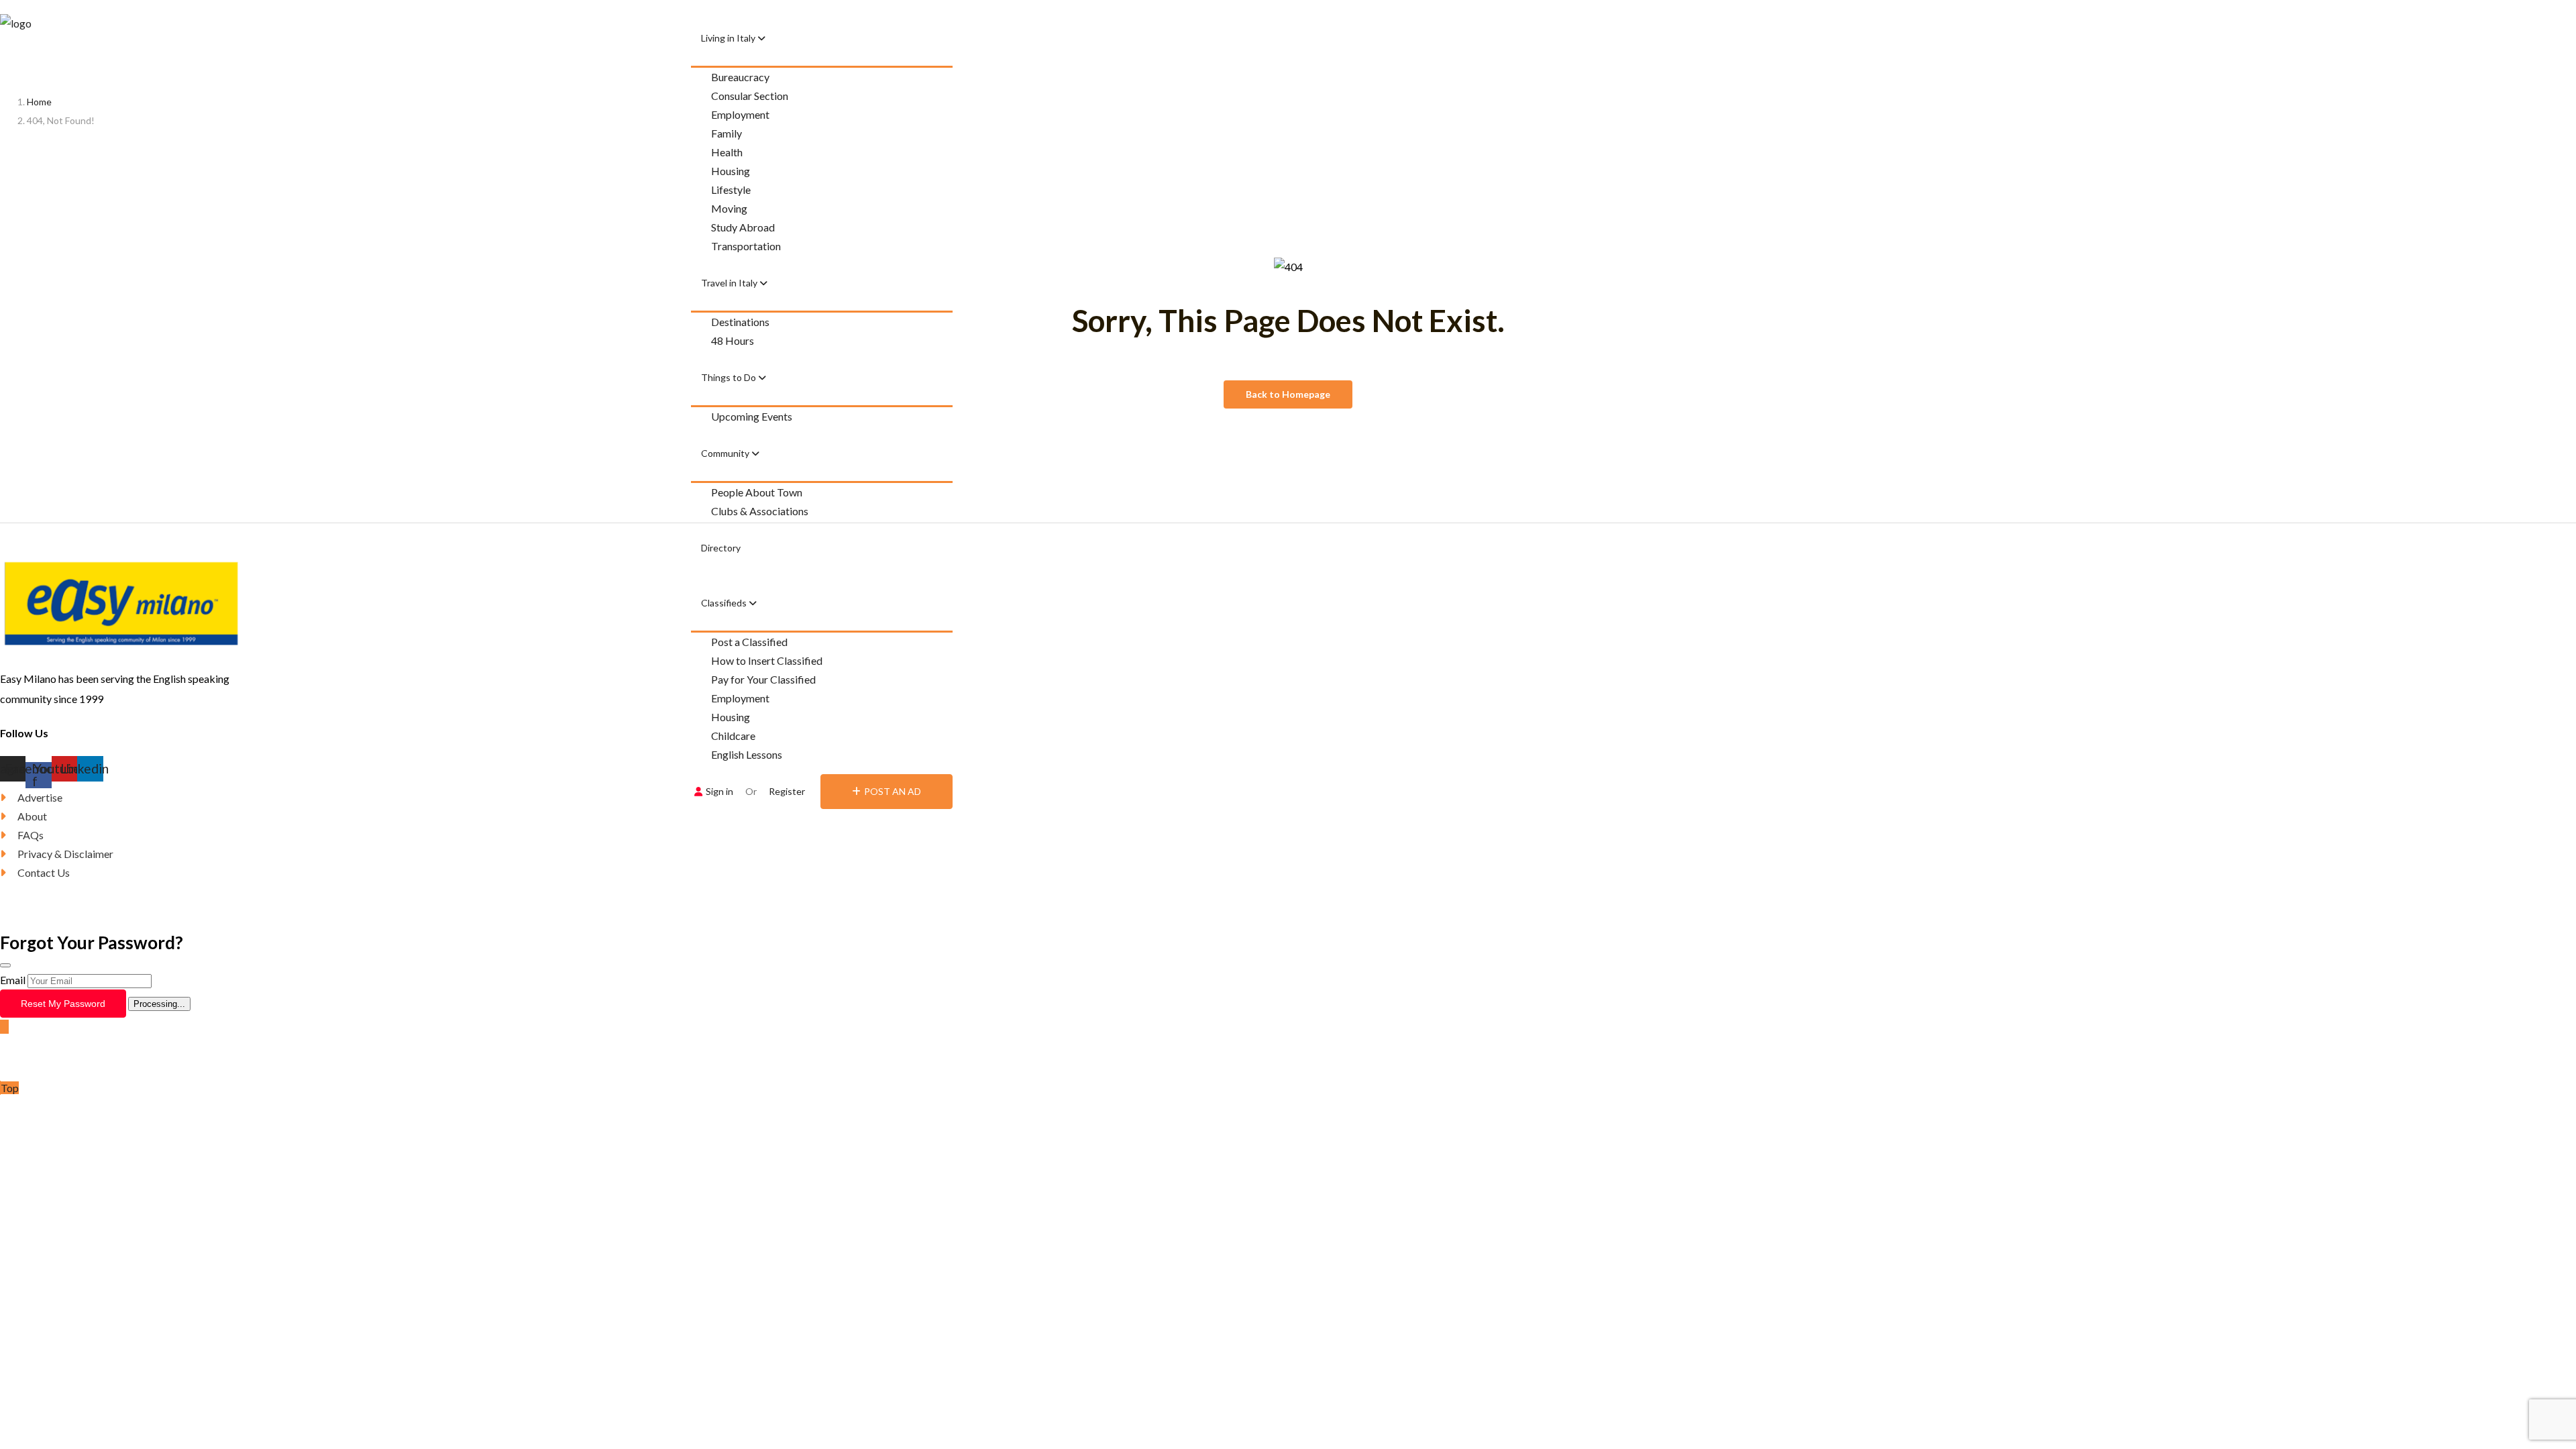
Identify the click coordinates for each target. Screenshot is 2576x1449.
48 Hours (733, 340)
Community (726, 453)
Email (13, 980)
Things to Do (730, 377)
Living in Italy (729, 38)
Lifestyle (731, 190)
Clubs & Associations (760, 511)
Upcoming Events (752, 416)
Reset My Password (63, 1004)
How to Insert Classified (767, 660)
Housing (731, 171)
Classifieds (725, 603)
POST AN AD (893, 791)
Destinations (740, 322)
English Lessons (747, 754)
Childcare (733, 736)
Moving (729, 208)
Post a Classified (749, 642)
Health (727, 152)
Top (10, 1088)
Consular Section (750, 96)
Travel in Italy (730, 283)
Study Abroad (743, 227)
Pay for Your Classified (763, 679)
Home (39, 102)
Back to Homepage (1288, 394)
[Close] (5, 965)
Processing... (159, 1004)
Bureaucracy (740, 77)
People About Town (757, 492)
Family (727, 133)
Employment (740, 114)
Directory (721, 548)
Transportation (746, 246)
